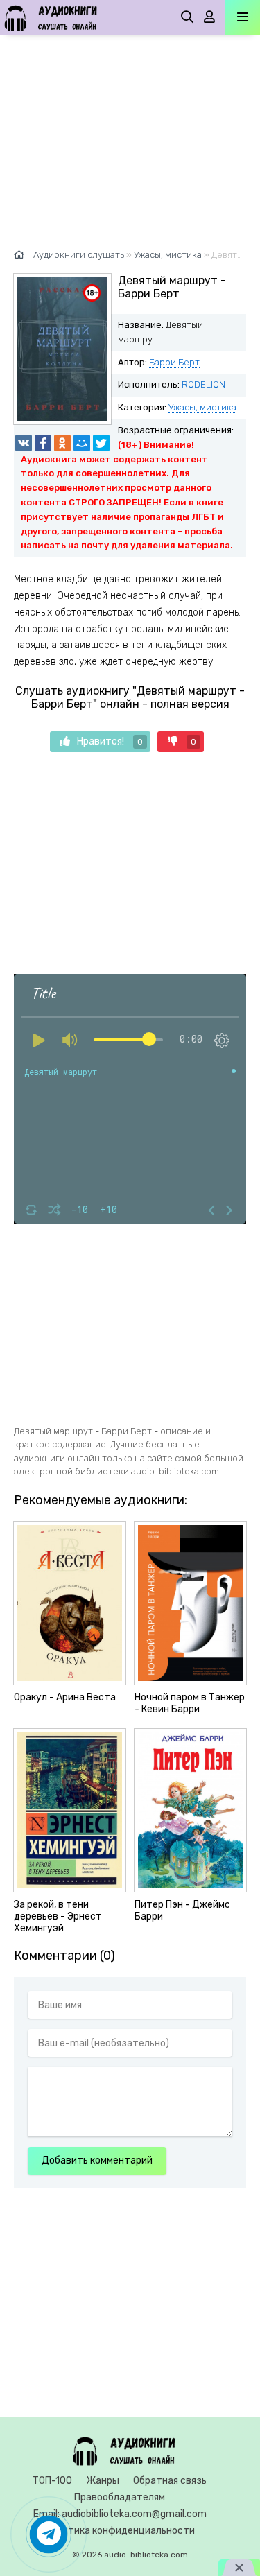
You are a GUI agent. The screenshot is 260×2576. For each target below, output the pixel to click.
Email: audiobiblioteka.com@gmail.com (120, 2514)
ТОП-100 (52, 2481)
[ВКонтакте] (24, 443)
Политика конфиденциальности (120, 2531)
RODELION (203, 384)
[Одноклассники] (62, 443)
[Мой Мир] (82, 443)
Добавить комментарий (97, 2160)
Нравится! (110, 741)
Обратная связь (170, 2481)
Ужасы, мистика (202, 407)
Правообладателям (120, 2497)
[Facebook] (43, 443)
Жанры (103, 2481)
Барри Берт (174, 362)
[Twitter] (101, 443)
